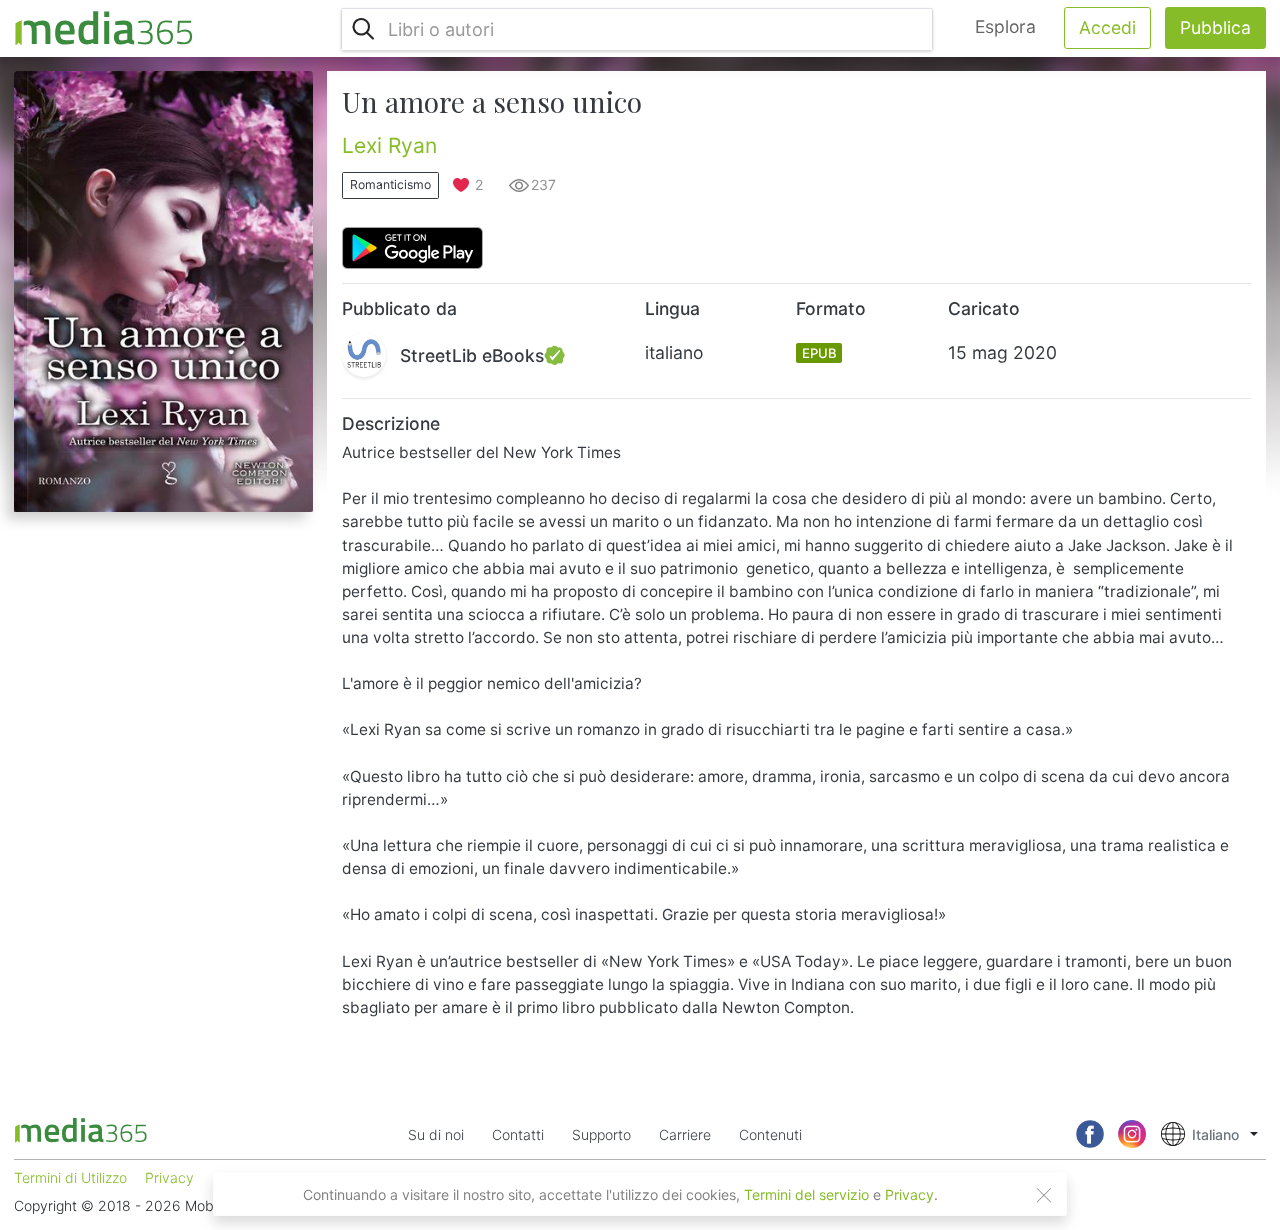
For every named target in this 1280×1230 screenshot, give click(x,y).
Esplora (1005, 26)
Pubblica (1215, 27)
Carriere (685, 1134)
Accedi (1107, 27)
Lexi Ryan (389, 145)
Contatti (518, 1134)
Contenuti (770, 1134)
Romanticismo (390, 184)
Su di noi (436, 1134)
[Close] (1044, 1195)
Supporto (601, 1134)
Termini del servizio (806, 1194)
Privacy (909, 1194)
